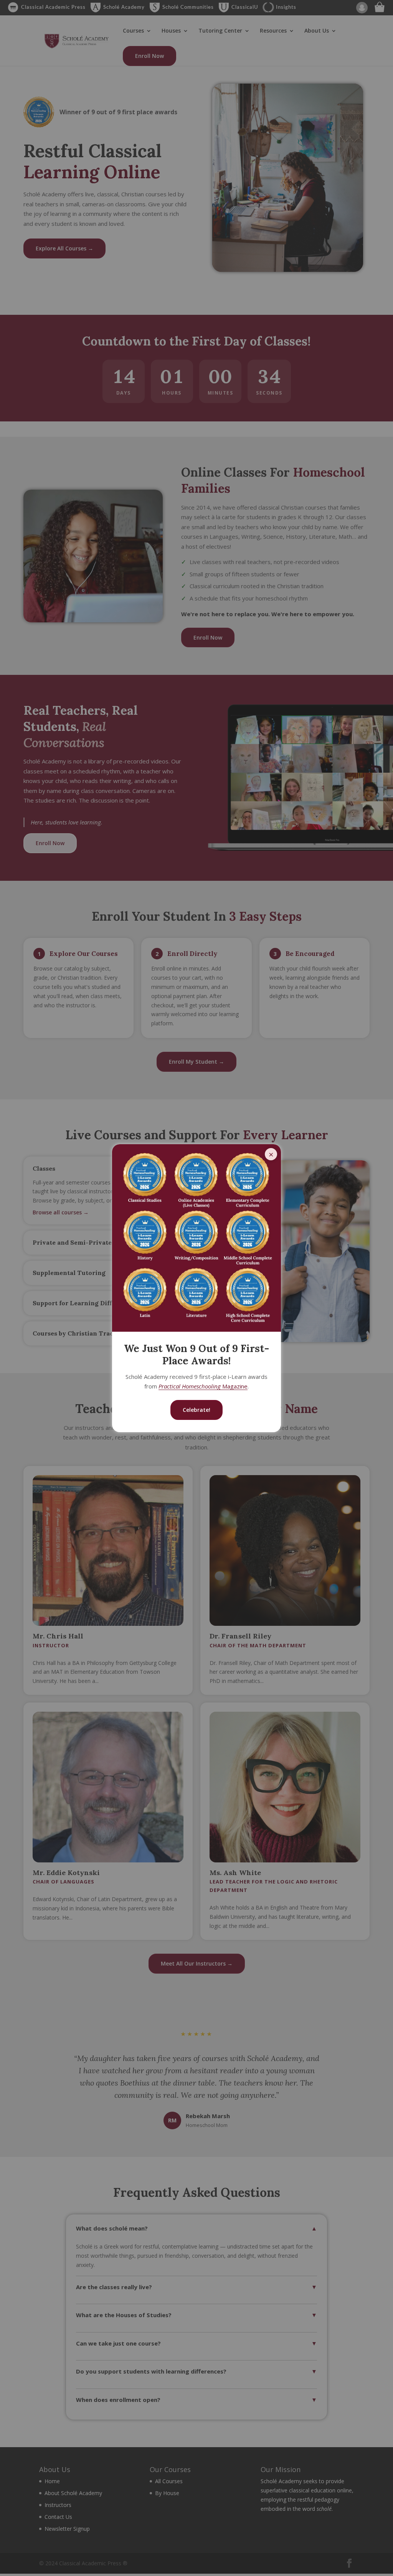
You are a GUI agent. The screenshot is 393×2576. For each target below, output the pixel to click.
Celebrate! (196, 1410)
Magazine (203, 1386)
